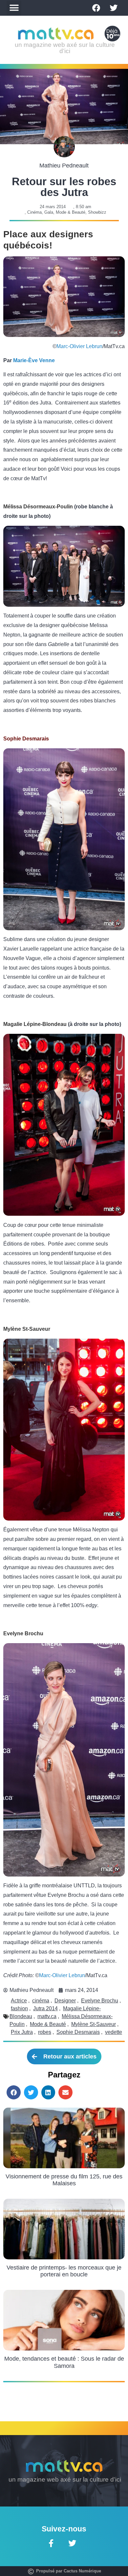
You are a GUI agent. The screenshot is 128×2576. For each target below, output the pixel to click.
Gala (49, 212)
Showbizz (97, 212)
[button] (14, 8)
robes (45, 2032)
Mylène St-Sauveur (94, 2024)
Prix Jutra (22, 2032)
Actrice (19, 2001)
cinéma (41, 2001)
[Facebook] (96, 8)
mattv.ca (47, 2016)
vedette (114, 2032)
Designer (65, 2001)
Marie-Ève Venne (34, 360)
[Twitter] (114, 8)
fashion (19, 2008)
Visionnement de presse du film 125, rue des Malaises (64, 2180)
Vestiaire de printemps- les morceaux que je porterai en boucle (64, 2271)
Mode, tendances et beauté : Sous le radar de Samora (64, 2362)
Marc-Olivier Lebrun (79, 346)
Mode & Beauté (71, 212)
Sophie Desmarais (78, 2032)
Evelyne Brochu (100, 2001)
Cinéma (34, 212)
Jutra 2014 (45, 2008)
